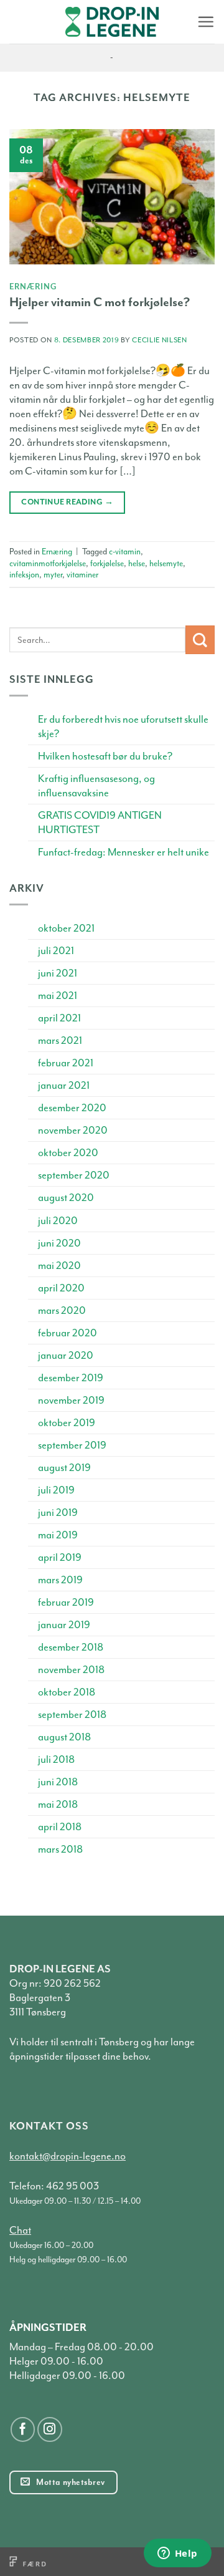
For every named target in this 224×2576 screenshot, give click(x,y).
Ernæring (33, 286)
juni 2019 (58, 1512)
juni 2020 (59, 1243)
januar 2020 (66, 1355)
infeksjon (24, 575)
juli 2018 (56, 1759)
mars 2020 (62, 1310)
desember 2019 (71, 1378)
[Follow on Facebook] (23, 2429)
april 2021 (59, 1018)
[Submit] (200, 640)
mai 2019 (58, 1535)
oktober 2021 (66, 928)
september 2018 (72, 1715)
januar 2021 (64, 1085)
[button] (206, 22)
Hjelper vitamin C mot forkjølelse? (100, 302)
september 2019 (72, 1445)
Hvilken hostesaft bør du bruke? (105, 756)
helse (137, 563)
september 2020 (74, 1175)
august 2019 (64, 1468)
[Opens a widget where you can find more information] (177, 2554)
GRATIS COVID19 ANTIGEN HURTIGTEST (100, 822)
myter (53, 575)
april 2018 (60, 1827)
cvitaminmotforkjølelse (48, 563)
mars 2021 (60, 1040)
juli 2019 (56, 1490)
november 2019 (71, 1400)
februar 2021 (66, 1063)
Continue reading (67, 502)
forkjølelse (107, 563)
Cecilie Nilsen (159, 340)
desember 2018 (71, 1647)
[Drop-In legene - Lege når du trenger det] (112, 22)
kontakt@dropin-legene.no (68, 2156)
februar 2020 (68, 1333)
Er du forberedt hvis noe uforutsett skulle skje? (123, 726)
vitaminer (82, 575)
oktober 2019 (67, 1423)
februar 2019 (66, 1602)
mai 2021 (58, 996)
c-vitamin (125, 552)
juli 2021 (56, 951)
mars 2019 (60, 1580)
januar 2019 (64, 1625)
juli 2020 (58, 1221)
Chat (20, 2230)
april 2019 (60, 1557)
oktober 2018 (67, 1692)
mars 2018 (60, 1849)
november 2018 (71, 1670)
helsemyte (166, 563)
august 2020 (66, 1198)
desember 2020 (72, 1108)
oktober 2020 (68, 1153)
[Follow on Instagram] (50, 2429)
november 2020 (73, 1130)
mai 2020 (59, 1266)
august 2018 (64, 1737)
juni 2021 (58, 973)
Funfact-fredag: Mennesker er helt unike (124, 852)
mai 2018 (58, 1804)
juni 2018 (58, 1782)
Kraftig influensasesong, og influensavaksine (96, 786)
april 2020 (61, 1288)
